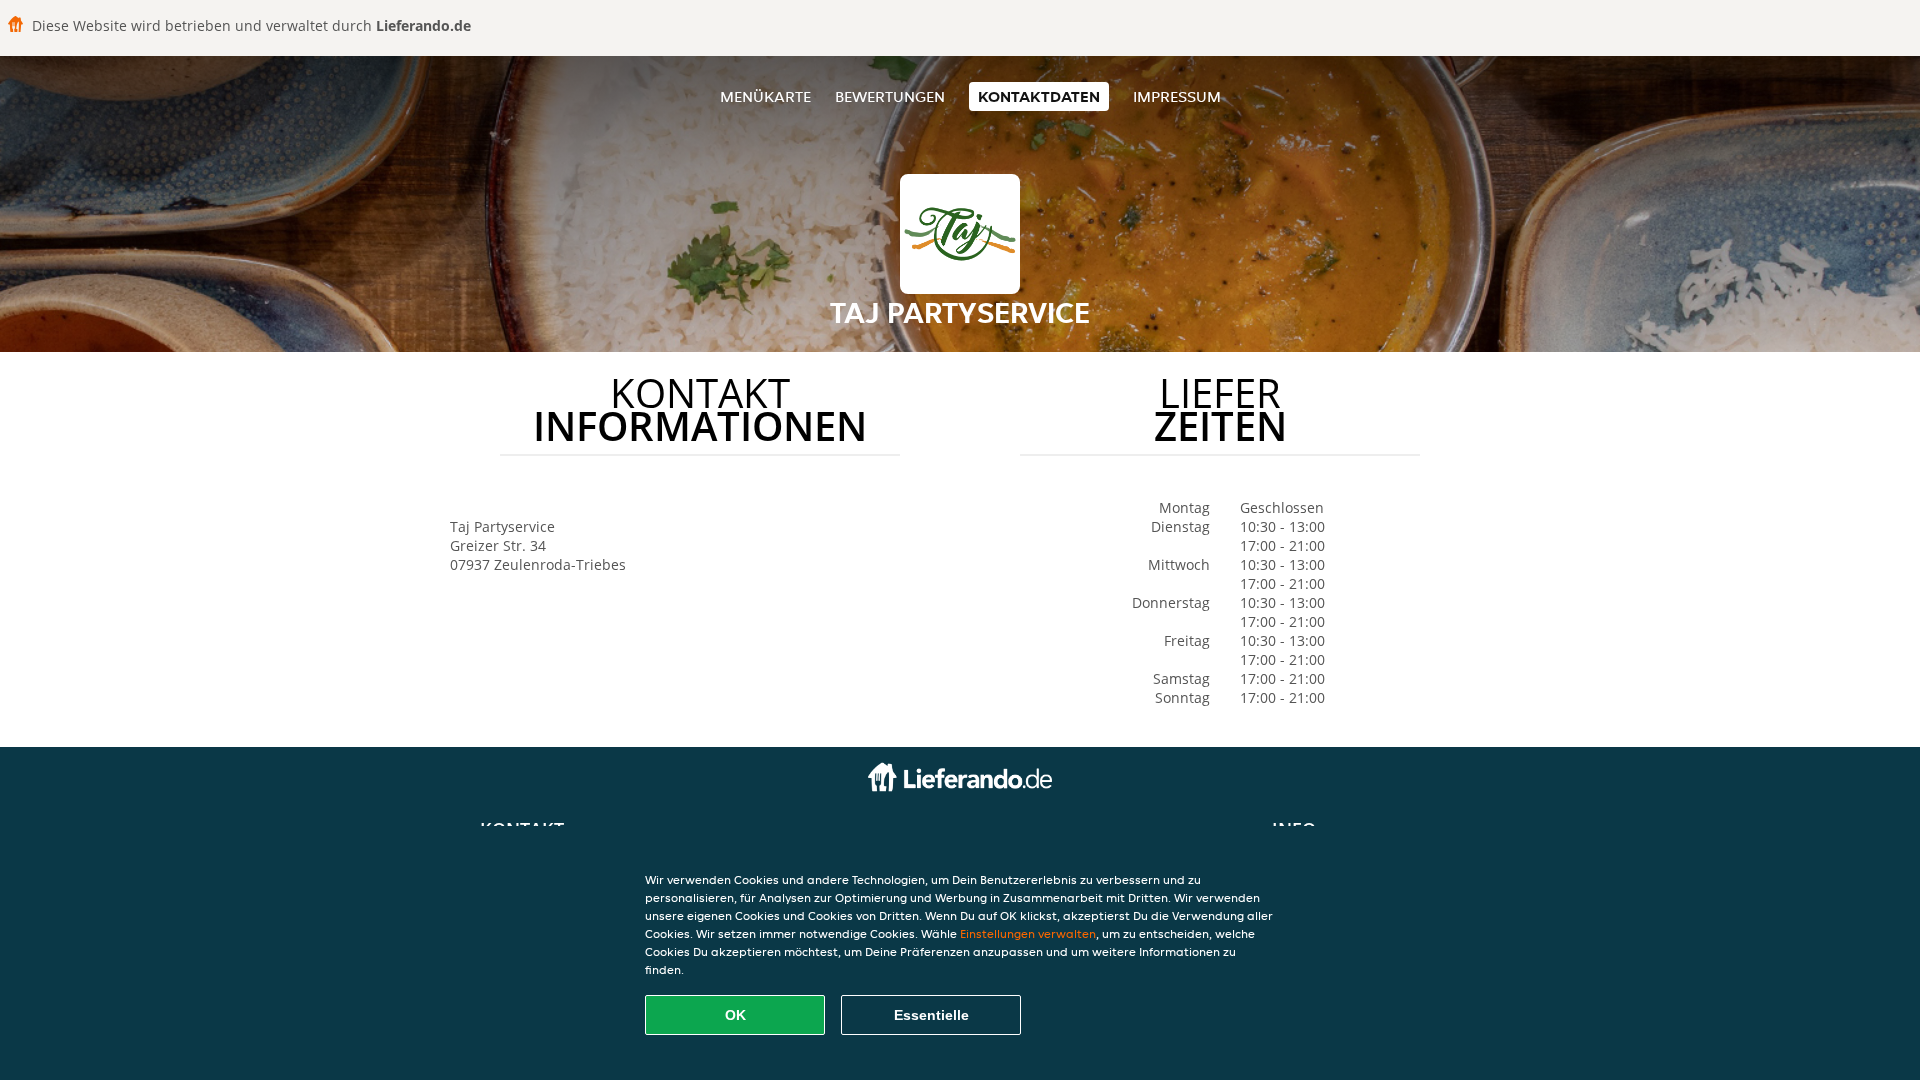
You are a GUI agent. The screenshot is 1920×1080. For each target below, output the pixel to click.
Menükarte (765, 96)
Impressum (1177, 96)
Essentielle (931, 1015)
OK (735, 1015)
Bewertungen (890, 96)
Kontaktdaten (1039, 96)
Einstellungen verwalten (1028, 933)
